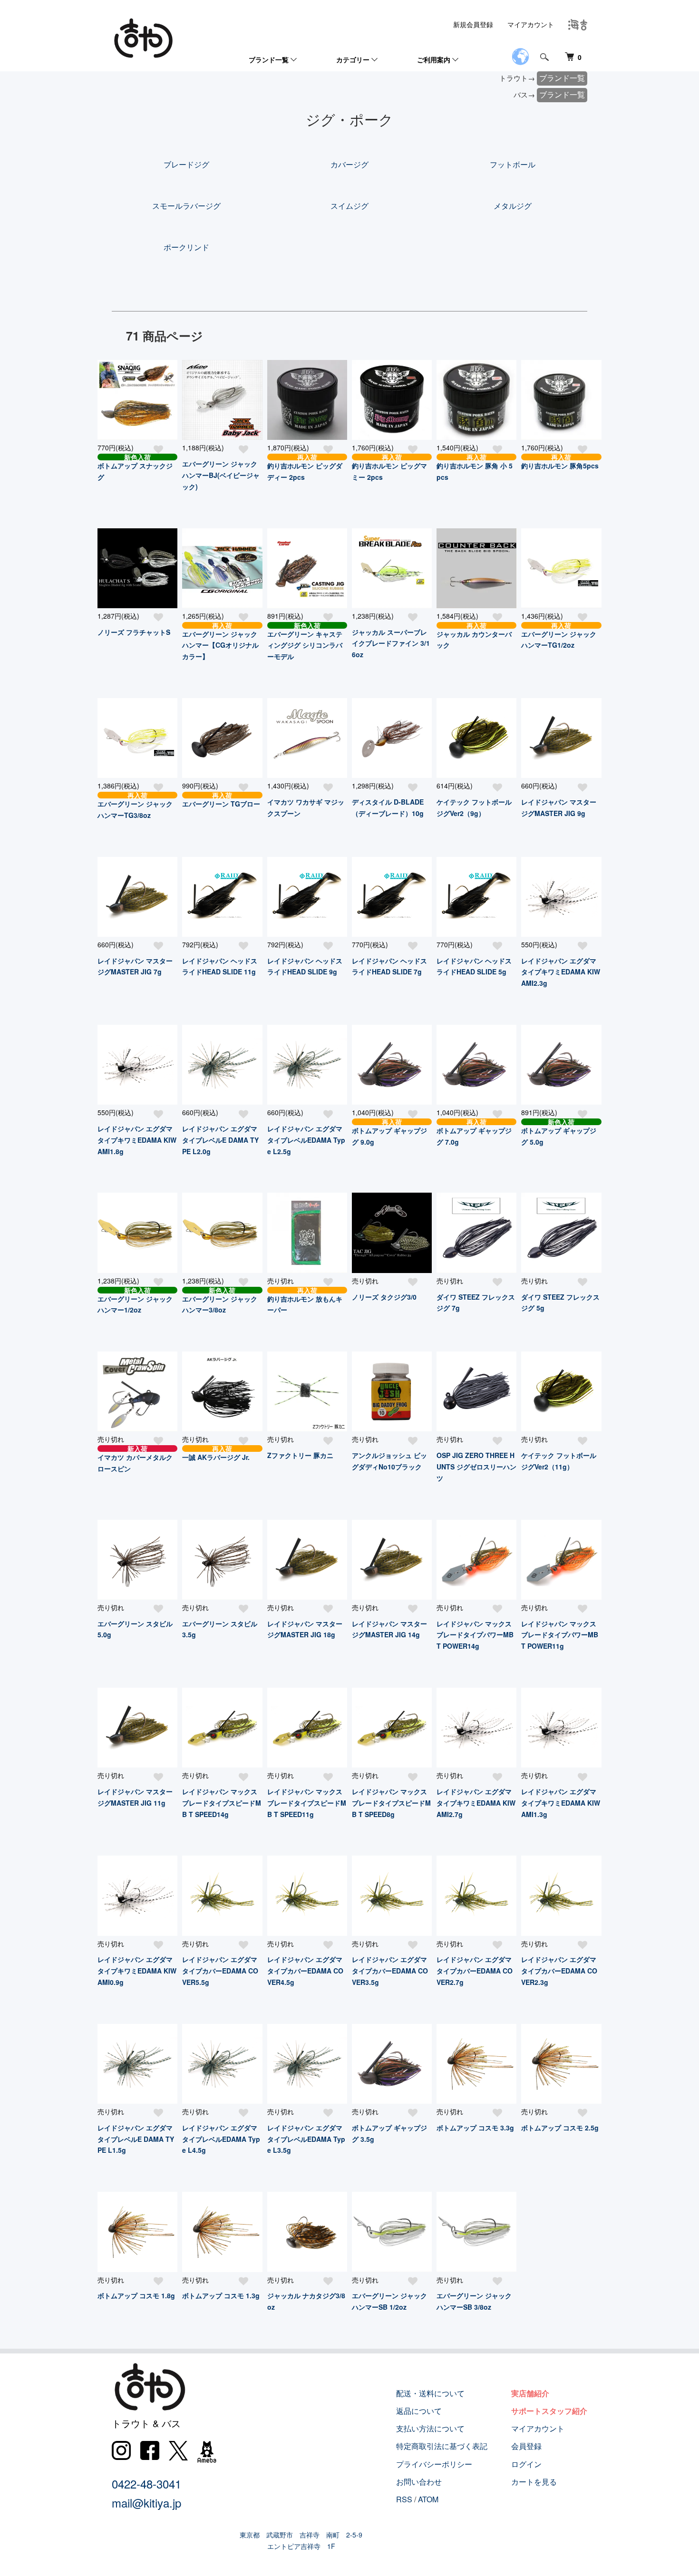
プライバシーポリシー (434, 2464)
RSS (404, 2499)
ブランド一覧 (269, 59)
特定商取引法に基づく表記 (442, 2446)
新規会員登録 (473, 24)
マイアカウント (531, 24)
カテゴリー (353, 59)
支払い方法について (430, 2428)
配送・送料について (430, 2393)
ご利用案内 (434, 59)
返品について (419, 2411)
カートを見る (534, 2482)
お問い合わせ (419, 2482)
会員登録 (526, 2446)
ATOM (428, 2499)
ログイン (526, 2464)
